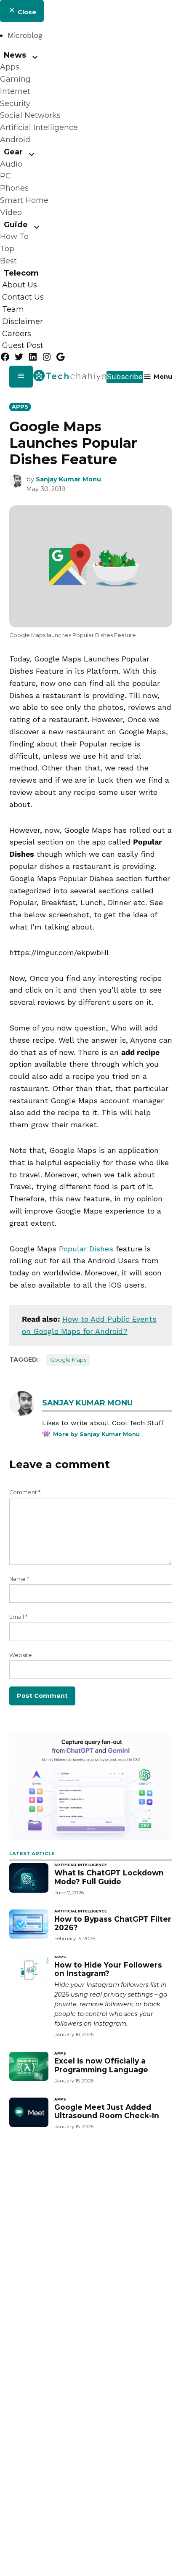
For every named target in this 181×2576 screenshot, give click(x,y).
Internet (15, 91)
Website (21, 1655)
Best (8, 261)
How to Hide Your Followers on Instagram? (108, 1969)
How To (14, 236)
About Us (20, 285)
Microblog (25, 35)
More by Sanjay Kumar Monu (96, 1434)
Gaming (15, 79)
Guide (16, 225)
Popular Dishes (86, 1249)
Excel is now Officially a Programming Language (101, 2065)
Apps (10, 67)
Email (18, 1617)
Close (26, 12)
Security (15, 104)
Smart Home (24, 200)
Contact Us (23, 297)
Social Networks (30, 115)
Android (15, 140)
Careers (17, 334)
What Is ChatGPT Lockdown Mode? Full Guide (109, 1877)
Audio (11, 164)
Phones (14, 188)
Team (13, 309)
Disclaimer (23, 321)
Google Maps (68, 1360)
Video (11, 212)
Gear (13, 152)
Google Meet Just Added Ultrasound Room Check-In (107, 2111)
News (15, 55)
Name (19, 1579)
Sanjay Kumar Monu (68, 479)
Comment (25, 1492)
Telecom (21, 273)
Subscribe (125, 376)
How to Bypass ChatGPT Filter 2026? (113, 1923)
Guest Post (23, 346)
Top (7, 249)
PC (5, 176)
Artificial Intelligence (39, 127)
